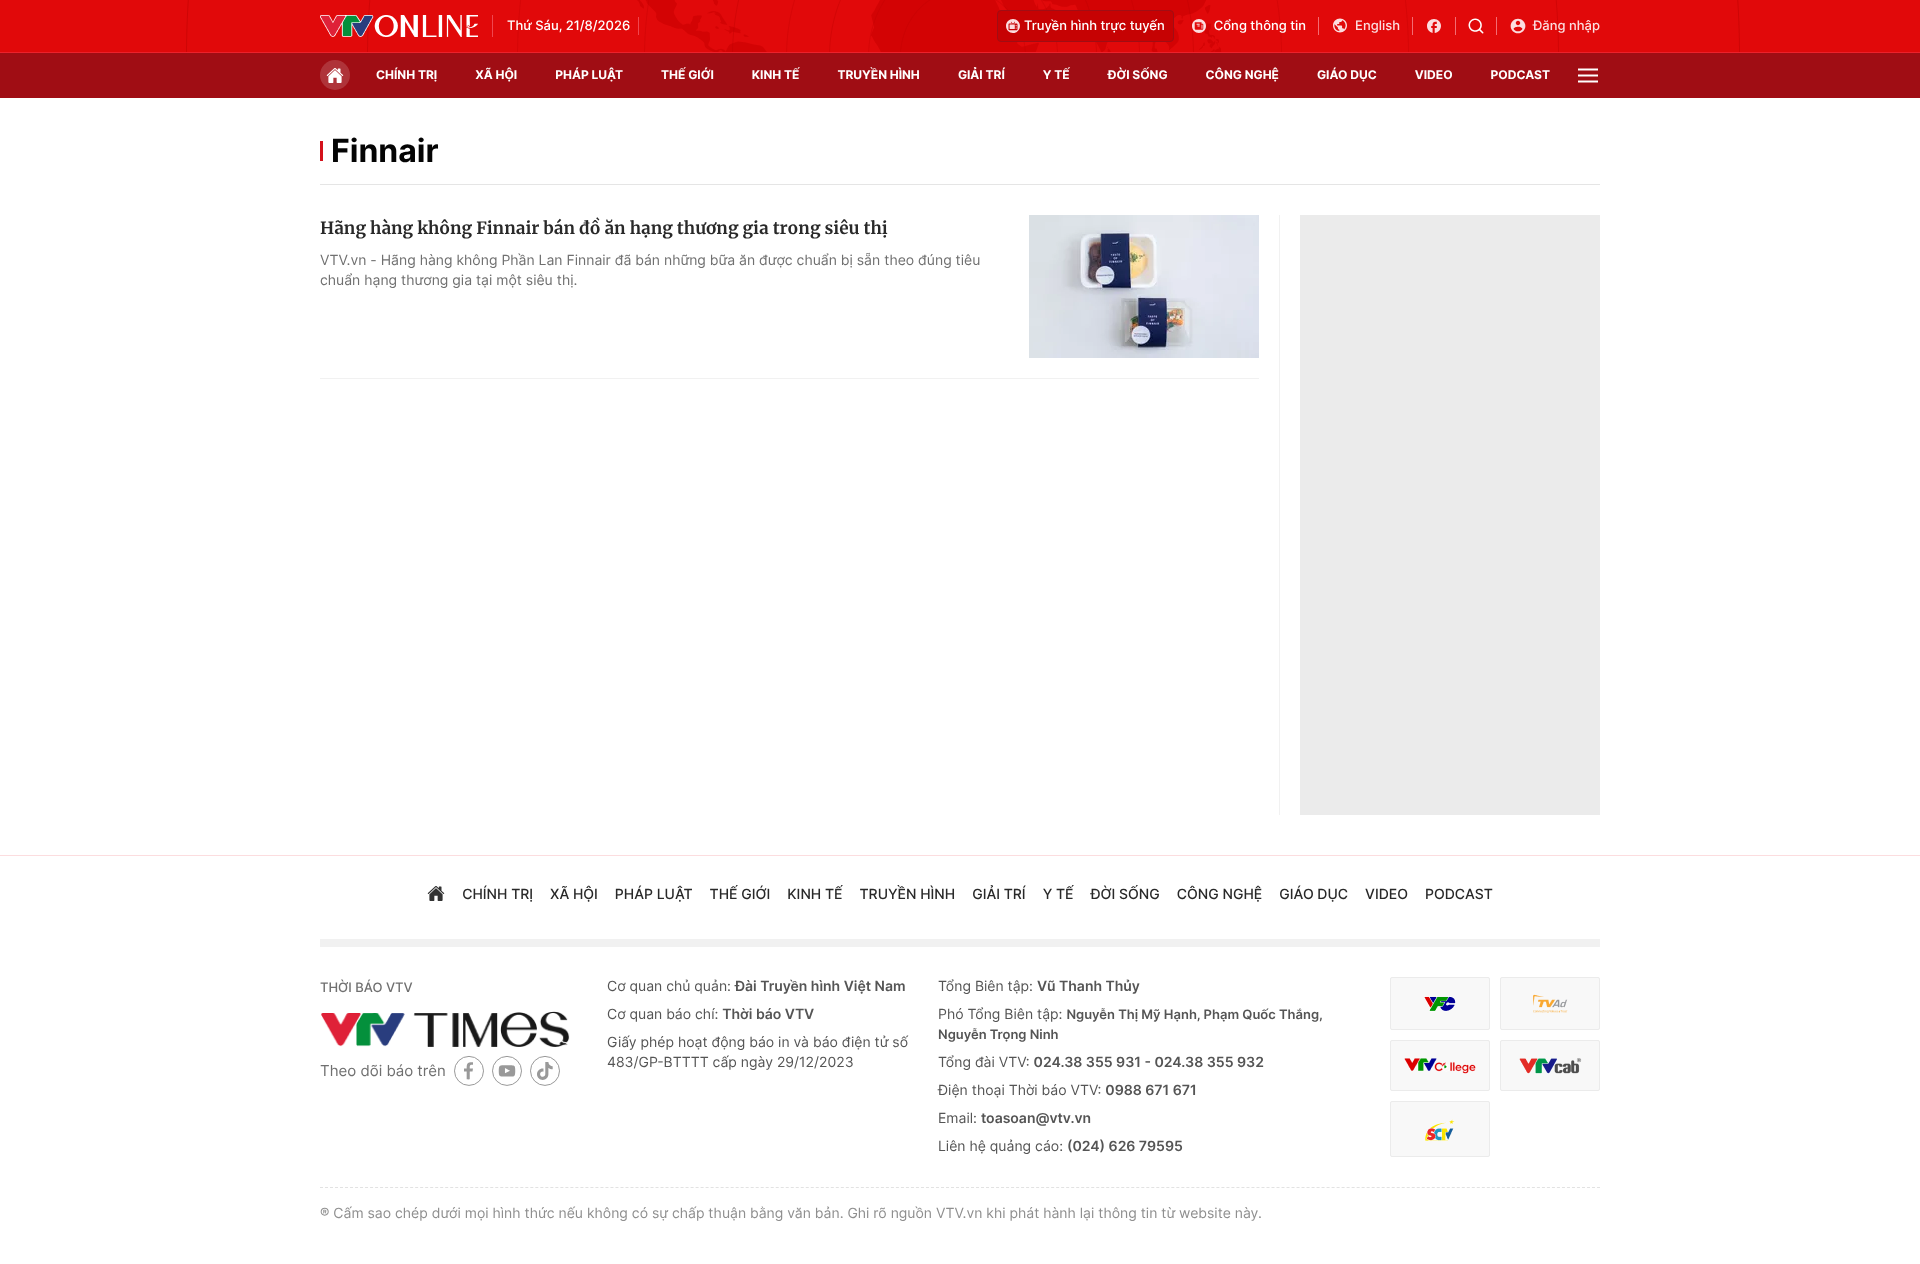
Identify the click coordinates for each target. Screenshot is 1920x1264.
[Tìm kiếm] (1482, 26)
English (1377, 26)
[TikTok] (545, 1070)
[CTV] (1440, 1065)
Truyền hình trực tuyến (1094, 26)
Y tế (1056, 74)
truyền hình (878, 74)
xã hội (496, 74)
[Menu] (1588, 75)
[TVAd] (1550, 1003)
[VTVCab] (1550, 1065)
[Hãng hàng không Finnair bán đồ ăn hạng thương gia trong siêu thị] (1144, 287)
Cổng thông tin (1260, 26)
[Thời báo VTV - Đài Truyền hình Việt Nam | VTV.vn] (399, 26)
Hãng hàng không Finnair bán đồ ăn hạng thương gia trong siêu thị (604, 228)
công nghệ (1242, 74)
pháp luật (589, 74)
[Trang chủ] (335, 75)
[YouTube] (507, 1070)
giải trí (981, 74)
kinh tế (776, 74)
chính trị (406, 74)
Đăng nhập (1566, 26)
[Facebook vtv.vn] (1440, 26)
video (1434, 74)
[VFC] (1440, 1003)
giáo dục (1347, 74)
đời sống (1138, 74)
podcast (1520, 74)
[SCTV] (1440, 1129)
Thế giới (687, 74)
